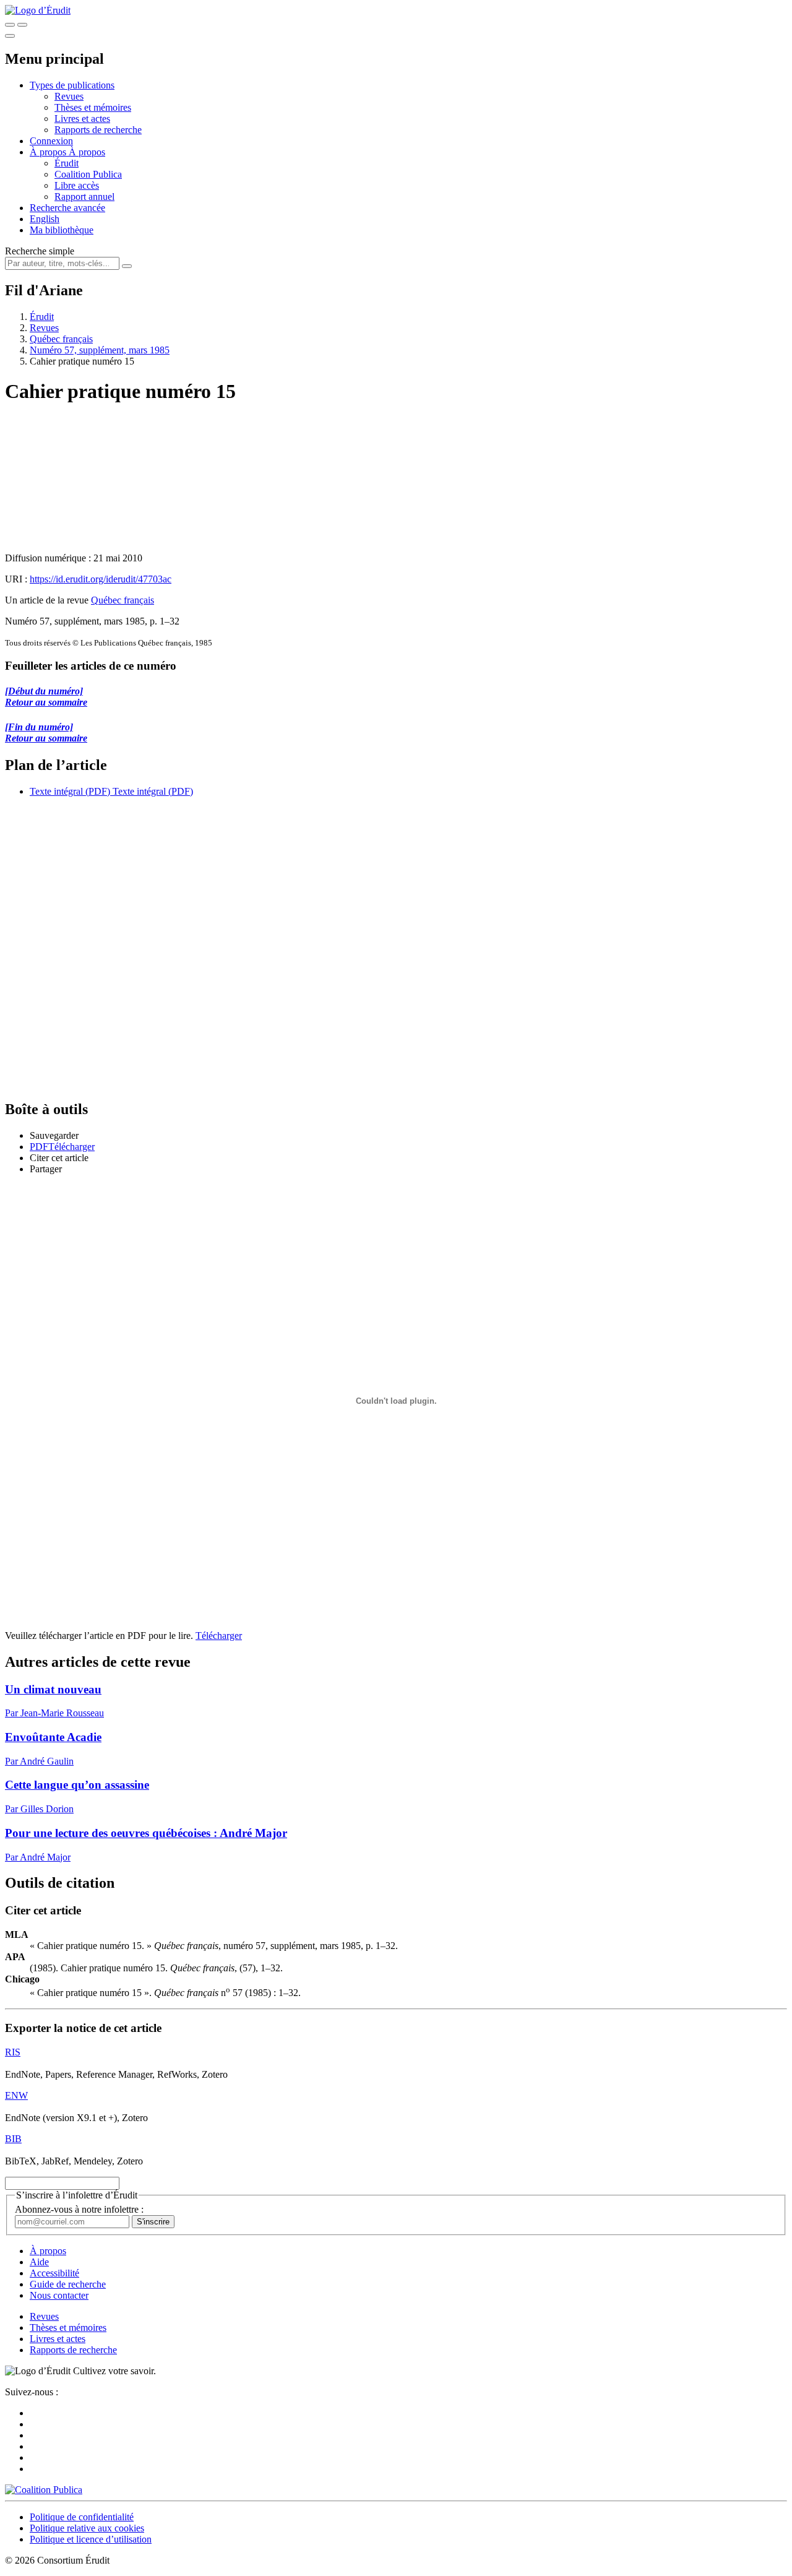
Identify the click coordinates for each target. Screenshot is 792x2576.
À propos (87, 152)
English (45, 219)
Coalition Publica (88, 174)
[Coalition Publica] (44, 2490)
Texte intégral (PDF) (70, 791)
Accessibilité (54, 2273)
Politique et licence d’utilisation (91, 2539)
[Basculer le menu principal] (10, 36)
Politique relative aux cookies (87, 2528)
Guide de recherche (68, 2284)
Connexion (51, 141)
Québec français (61, 339)
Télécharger (219, 1636)
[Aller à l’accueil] (38, 10)
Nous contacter (59, 2295)
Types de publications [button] (72, 85)
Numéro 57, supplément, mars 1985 (100, 350)
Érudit (67, 163)
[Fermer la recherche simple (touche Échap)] (22, 25)
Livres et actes (82, 119)
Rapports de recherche (98, 130)
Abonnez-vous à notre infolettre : (79, 2209)
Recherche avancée (67, 208)
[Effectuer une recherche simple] (10, 25)
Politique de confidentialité (82, 2517)
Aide (39, 2262)
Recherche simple (40, 251)
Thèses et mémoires (93, 107)
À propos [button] (49, 152)
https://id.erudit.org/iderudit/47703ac (101, 579)
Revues (69, 96)
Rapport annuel (84, 197)
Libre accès (77, 185)
